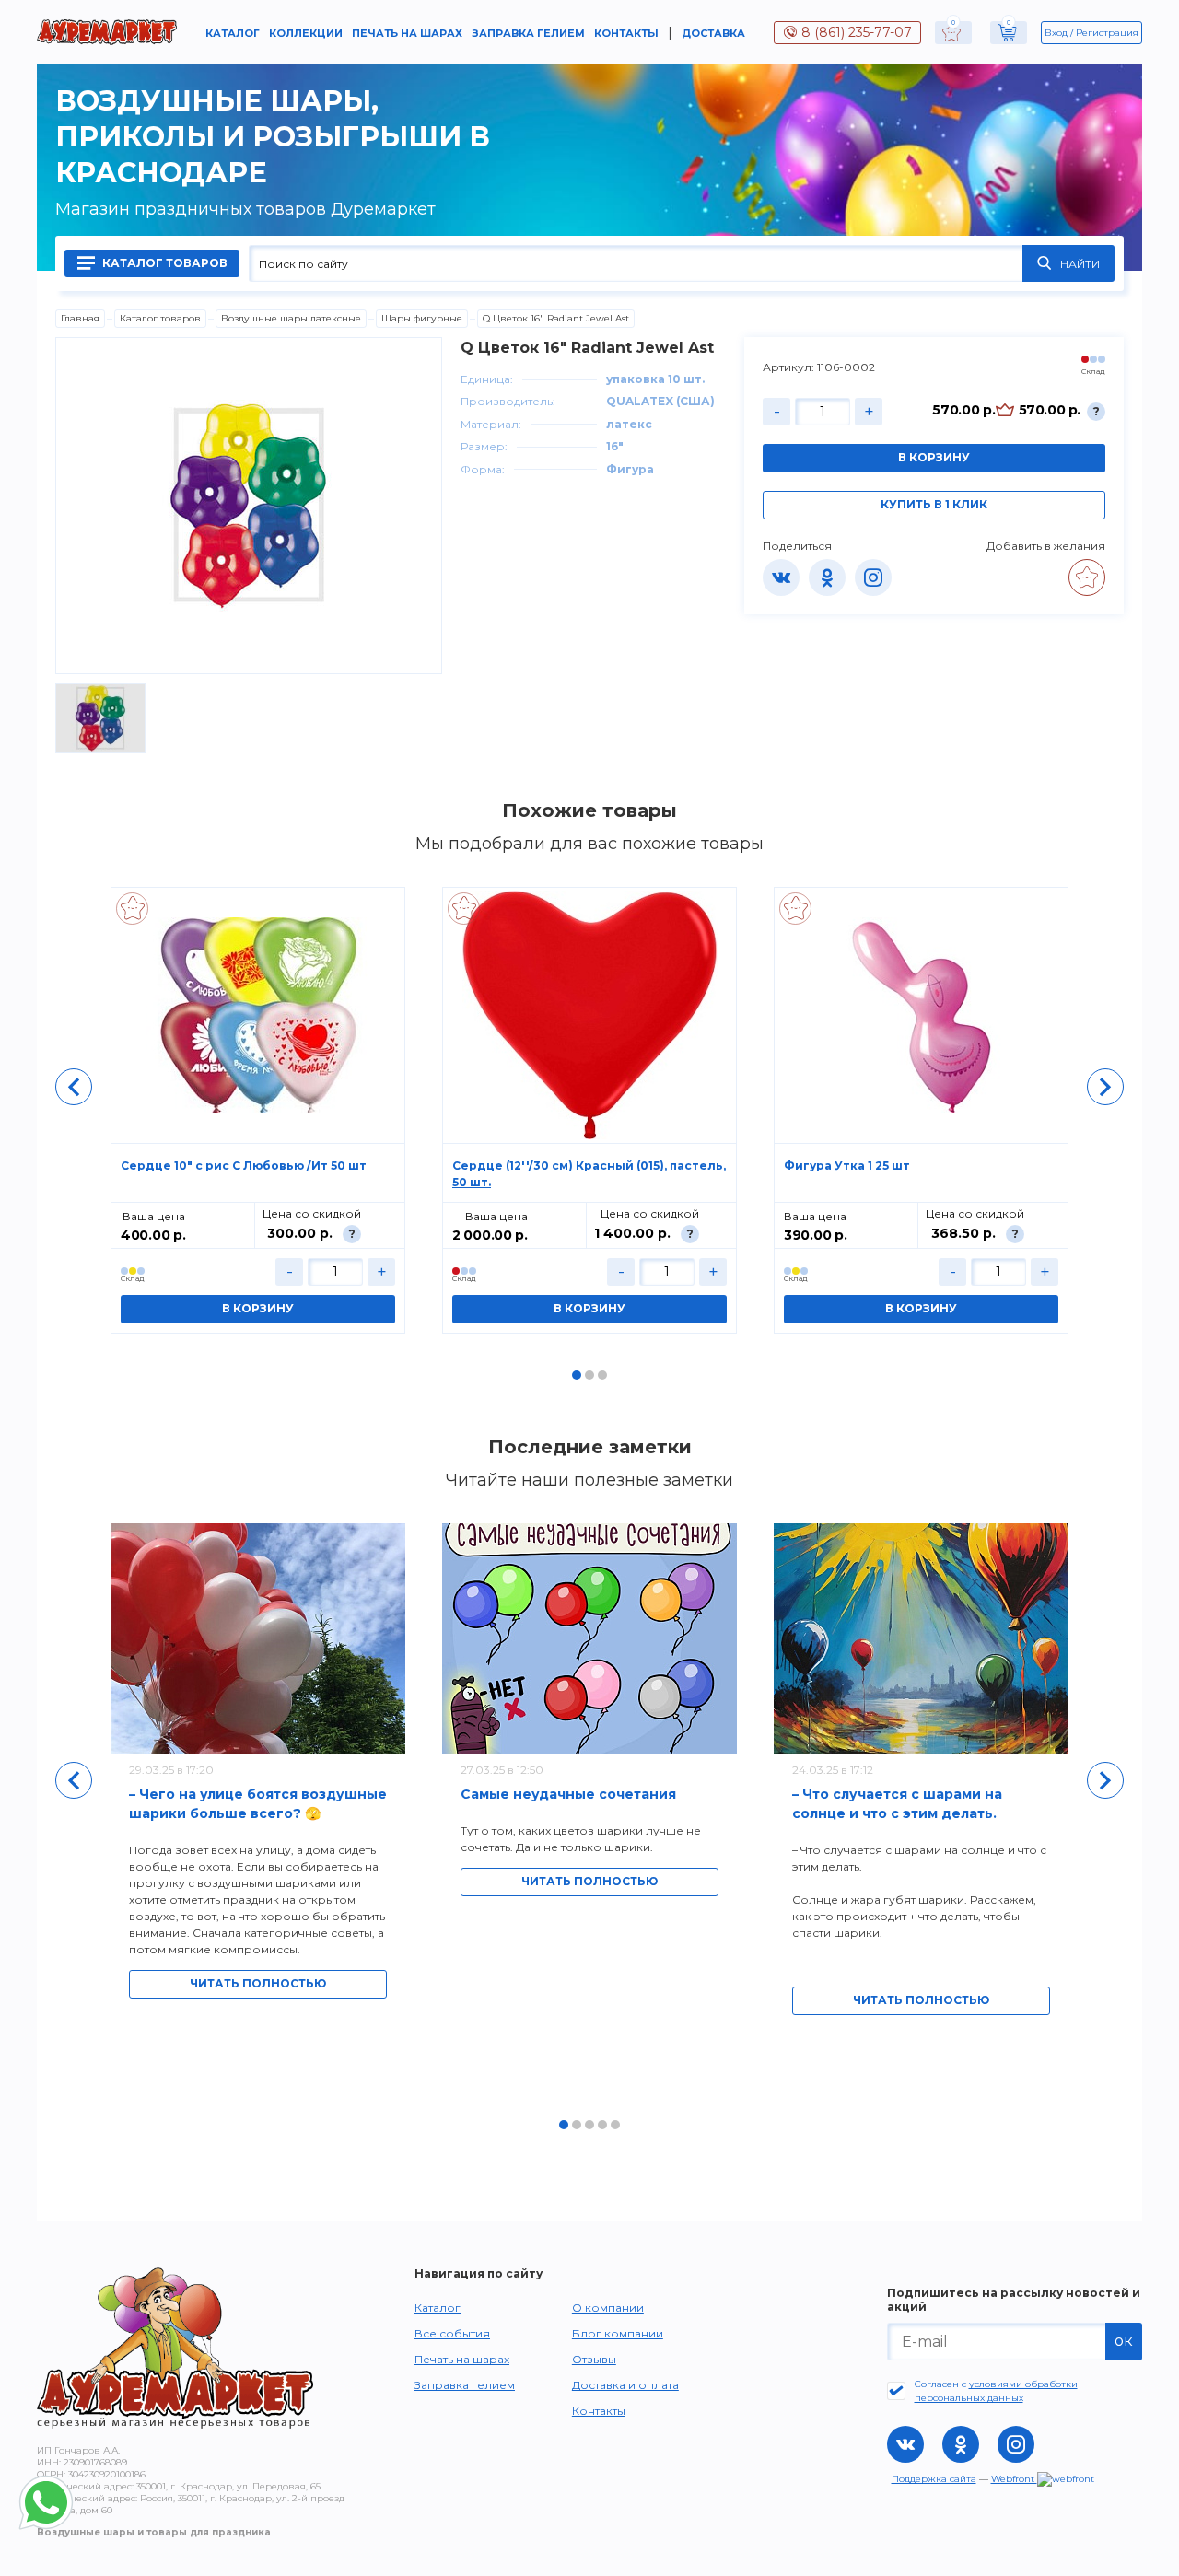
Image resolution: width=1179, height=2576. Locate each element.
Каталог (233, 33)
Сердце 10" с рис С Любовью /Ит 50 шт (244, 1166)
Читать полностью (258, 1983)
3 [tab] (602, 1375)
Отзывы (594, 2359)
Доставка (713, 33)
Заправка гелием (528, 33)
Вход (1056, 33)
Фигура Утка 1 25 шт (847, 1166)
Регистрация (1107, 33)
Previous (74, 1087)
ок (1124, 2341)
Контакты (626, 33)
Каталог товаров (163, 263)
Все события (452, 2333)
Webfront (1014, 2479)
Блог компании (618, 2333)
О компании (608, 2308)
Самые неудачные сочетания (568, 1794)
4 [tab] (602, 2125)
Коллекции (306, 33)
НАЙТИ (1080, 264)
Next (1105, 1087)
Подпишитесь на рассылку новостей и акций (1014, 2300)
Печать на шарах (407, 33)
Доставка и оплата (625, 2385)
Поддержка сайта (934, 2479)
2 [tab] (589, 1375)
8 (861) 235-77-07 (857, 32)
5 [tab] (615, 2125)
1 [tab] (577, 1375)
